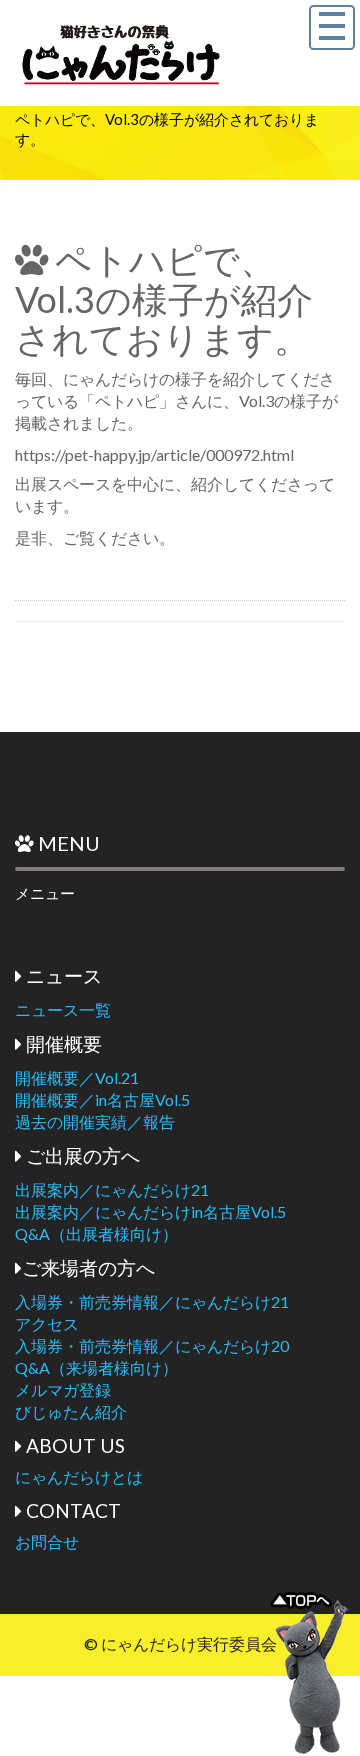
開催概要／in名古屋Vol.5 (102, 1099)
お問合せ (47, 1541)
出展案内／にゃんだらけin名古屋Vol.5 (150, 1211)
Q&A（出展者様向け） (96, 1233)
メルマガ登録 (63, 1389)
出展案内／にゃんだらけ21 (112, 1189)
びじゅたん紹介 (71, 1411)
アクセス (47, 1323)
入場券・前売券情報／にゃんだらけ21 (152, 1301)
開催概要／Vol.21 (77, 1077)
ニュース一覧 (63, 1009)
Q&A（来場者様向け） (96, 1367)
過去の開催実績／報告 (95, 1121)
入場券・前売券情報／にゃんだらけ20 (152, 1345)
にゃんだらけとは (79, 1476)
